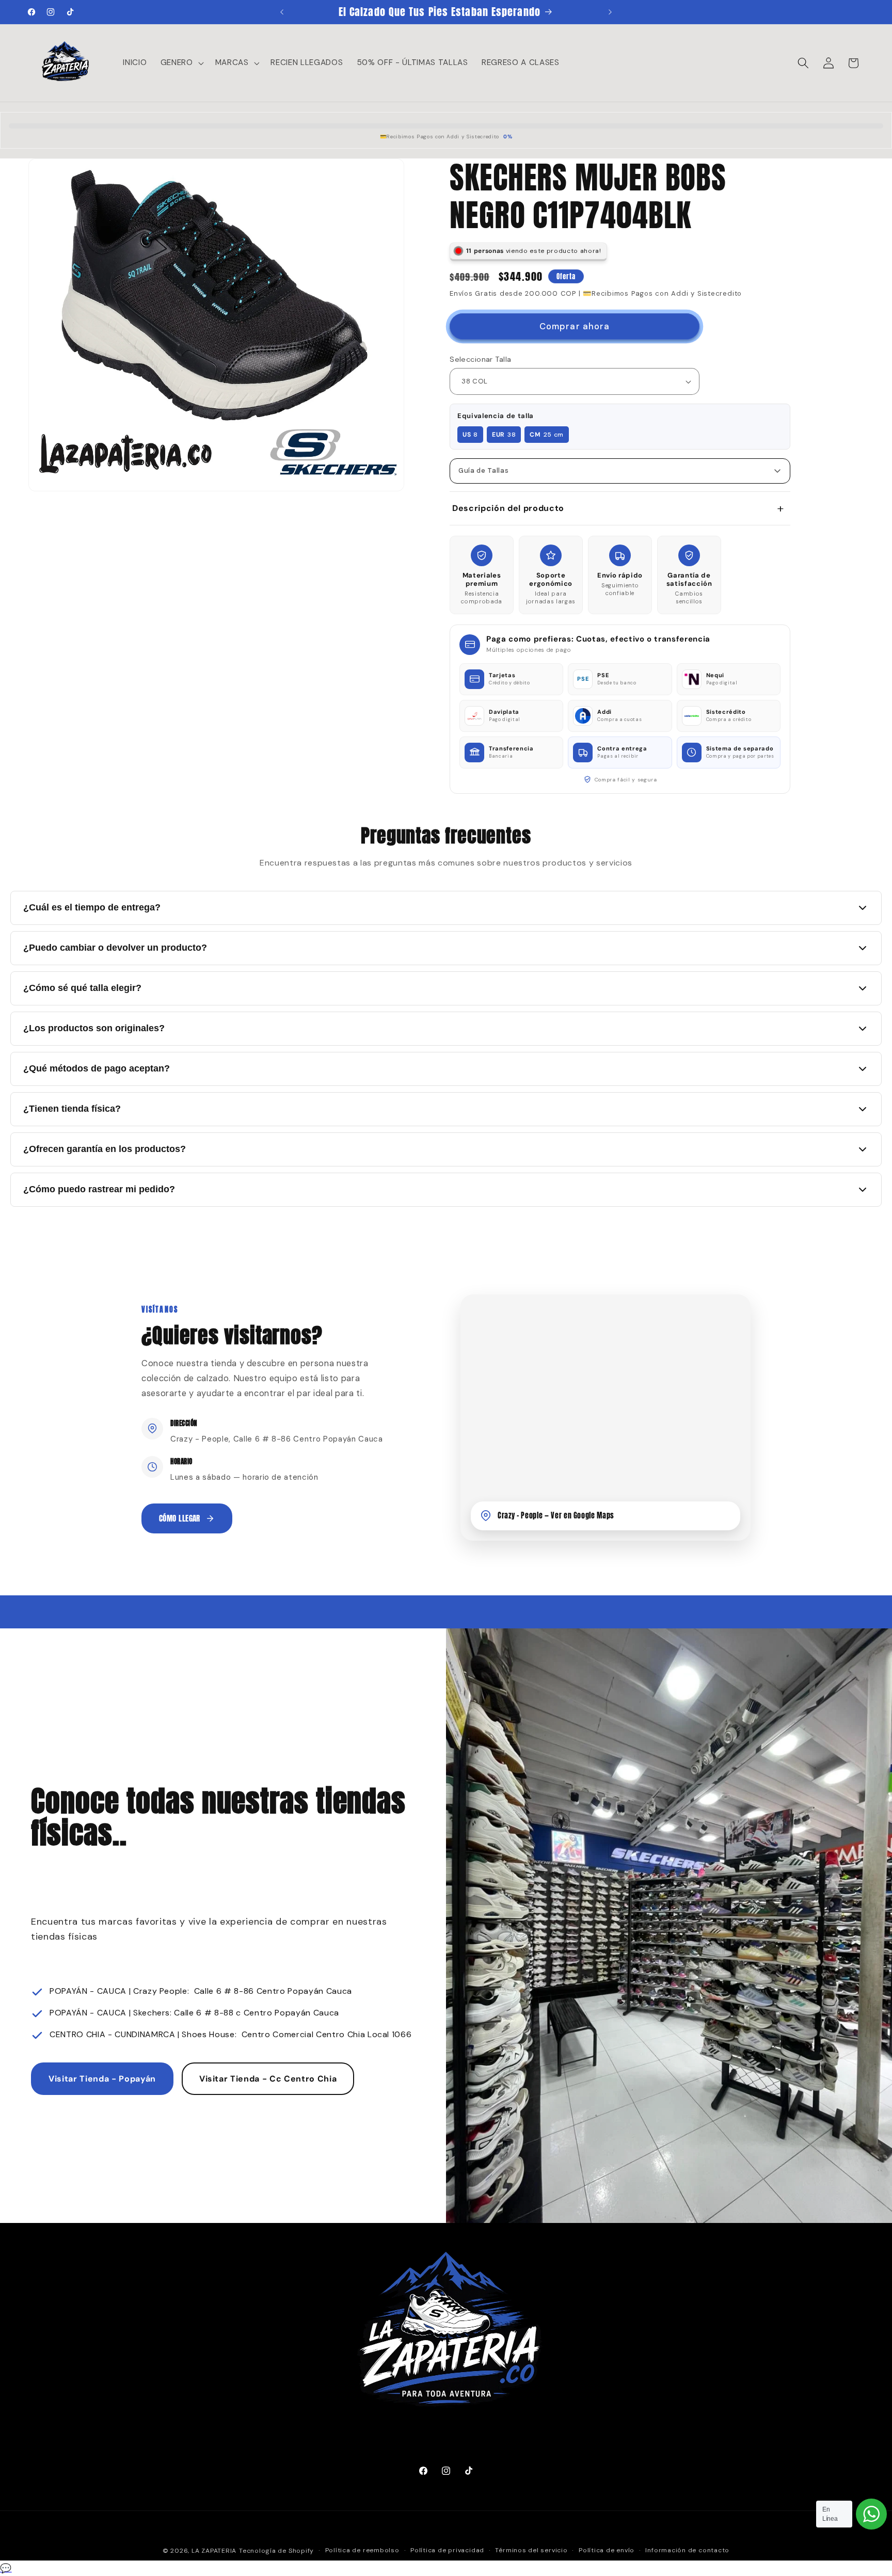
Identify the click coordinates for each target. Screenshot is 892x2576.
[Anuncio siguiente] (610, 12)
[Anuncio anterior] (282, 12)
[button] (181, 63)
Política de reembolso (362, 2550)
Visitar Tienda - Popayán (102, 2079)
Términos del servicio (531, 2550)
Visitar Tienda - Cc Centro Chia (268, 2079)
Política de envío (607, 2550)
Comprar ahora (575, 326)
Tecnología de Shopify (276, 2551)
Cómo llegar (180, 1518)
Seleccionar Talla (480, 359)
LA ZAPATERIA (214, 2551)
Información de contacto (687, 2550)
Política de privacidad (447, 2550)
